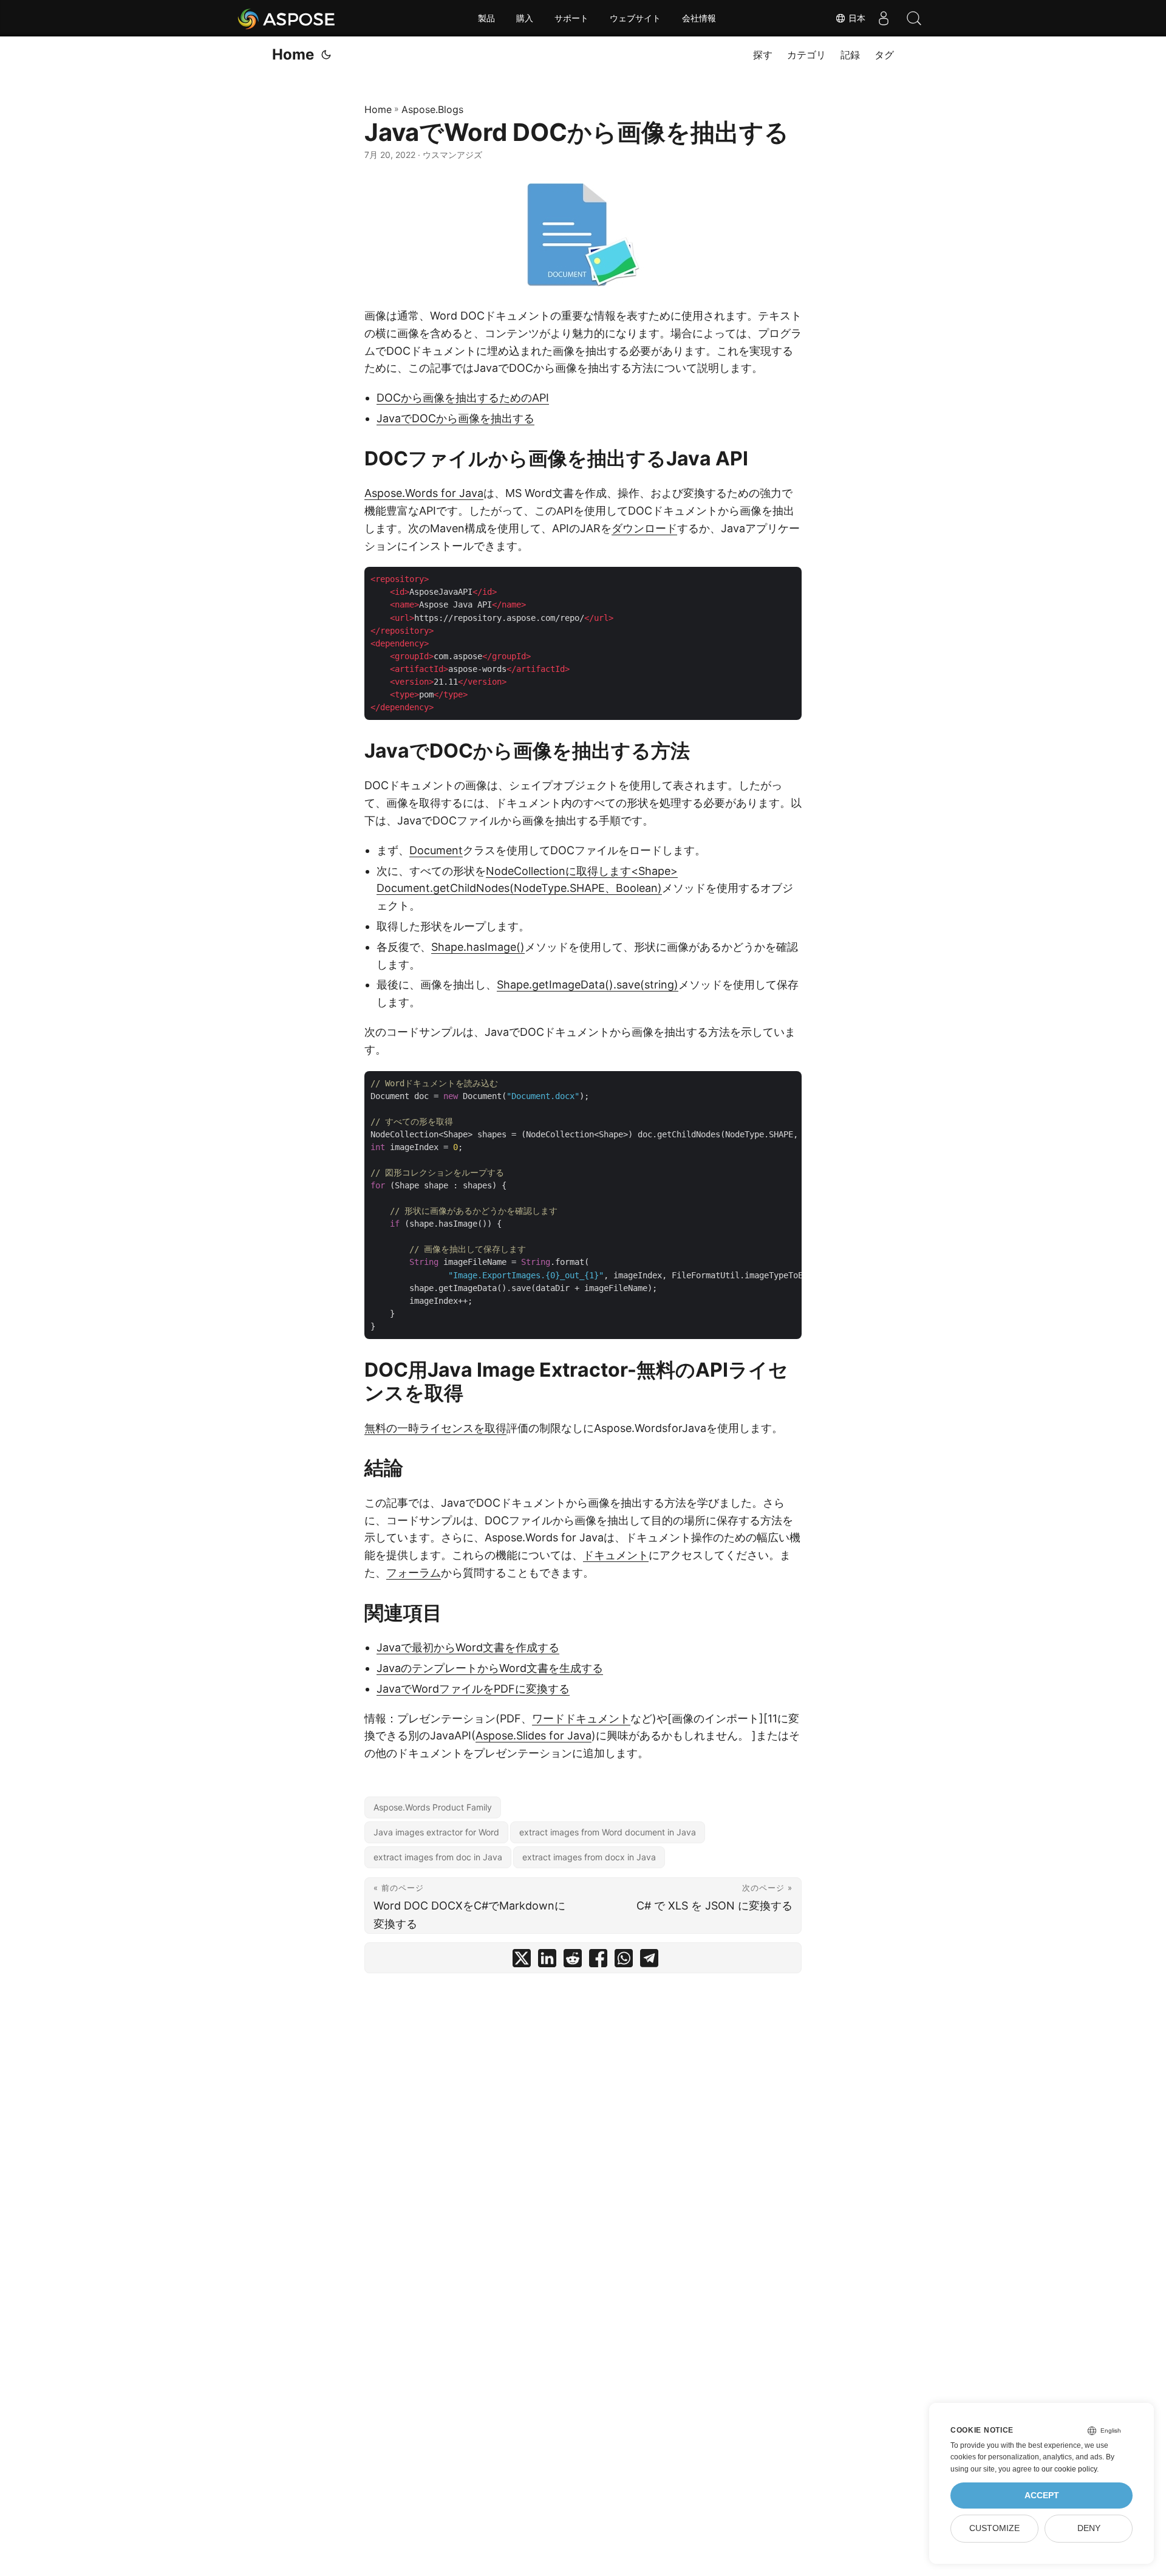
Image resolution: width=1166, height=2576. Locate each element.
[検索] (914, 18)
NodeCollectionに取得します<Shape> (582, 871)
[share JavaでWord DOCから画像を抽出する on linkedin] (547, 1961)
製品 (486, 18)
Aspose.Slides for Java (534, 1735)
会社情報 (699, 18)
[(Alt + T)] (326, 55)
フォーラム (414, 1573)
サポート (571, 18)
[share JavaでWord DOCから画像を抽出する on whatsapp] (624, 1961)
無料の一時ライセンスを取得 (435, 1428)
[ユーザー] (884, 18)
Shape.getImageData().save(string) (588, 985)
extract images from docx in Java (589, 1857)
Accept (1042, 2495)
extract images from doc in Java (438, 1857)
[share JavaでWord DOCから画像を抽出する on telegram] (649, 1961)
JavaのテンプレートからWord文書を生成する (490, 1668)
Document (436, 850)
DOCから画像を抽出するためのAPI (463, 398)
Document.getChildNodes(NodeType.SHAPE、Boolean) (519, 888)
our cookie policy (1069, 2469)
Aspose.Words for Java (424, 493)
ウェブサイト (635, 18)
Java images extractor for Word (436, 1832)
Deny (1089, 2528)
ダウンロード (644, 528)
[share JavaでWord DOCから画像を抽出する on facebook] (598, 1961)
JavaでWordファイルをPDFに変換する (473, 1689)
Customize (994, 2528)
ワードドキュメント (581, 1718)
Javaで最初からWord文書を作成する (468, 1647)
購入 (525, 18)
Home (293, 54)
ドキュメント (616, 1555)
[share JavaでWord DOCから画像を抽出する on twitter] (522, 1961)
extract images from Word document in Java (608, 1832)
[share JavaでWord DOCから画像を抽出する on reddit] (573, 1961)
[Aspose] (287, 18)
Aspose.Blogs (432, 109)
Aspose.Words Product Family (433, 1807)
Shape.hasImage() (478, 947)
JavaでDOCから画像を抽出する (455, 418)
